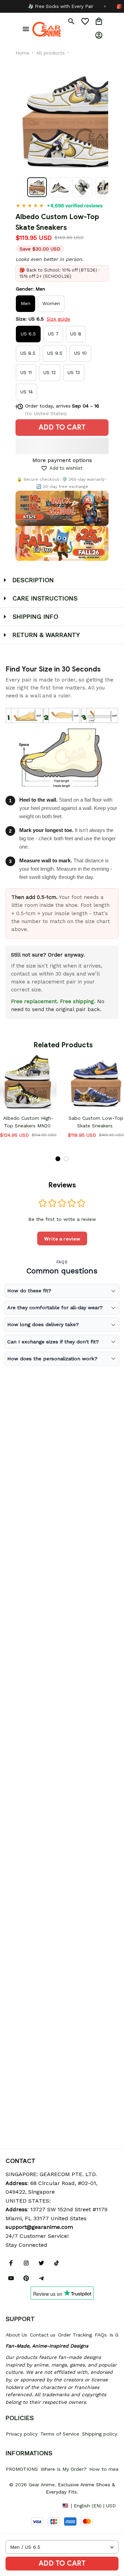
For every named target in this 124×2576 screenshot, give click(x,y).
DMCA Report (21, 2505)
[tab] (58, 1159)
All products (50, 53)
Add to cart (62, 2563)
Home (22, 53)
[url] (39, 2227)
